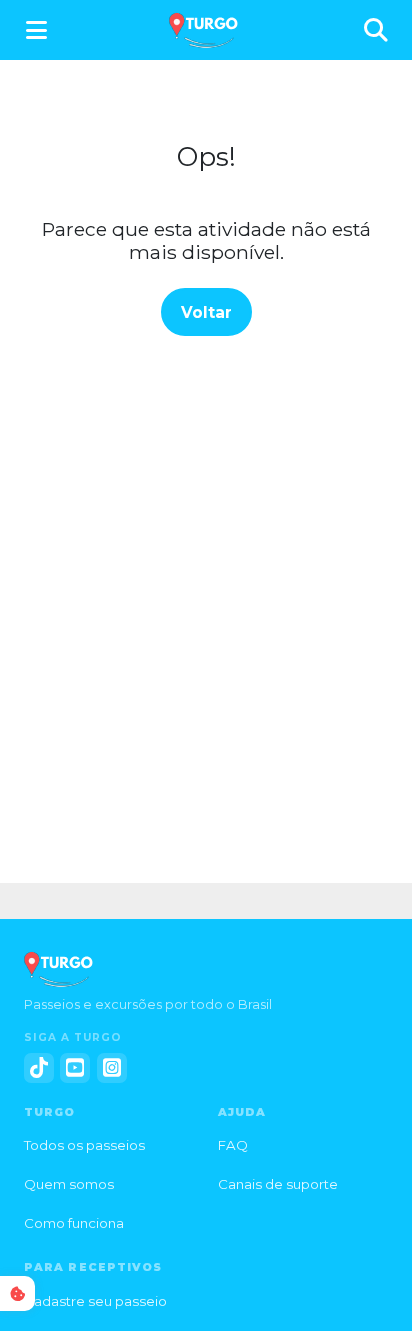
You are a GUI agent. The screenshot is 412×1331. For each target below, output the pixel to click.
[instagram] (112, 1068)
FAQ (233, 1145)
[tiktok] (39, 1068)
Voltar (206, 312)
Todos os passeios (84, 1145)
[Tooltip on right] (17, 1293)
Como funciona (74, 1223)
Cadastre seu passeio (95, 1301)
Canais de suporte (278, 1184)
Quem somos (69, 1184)
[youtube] (75, 1068)
